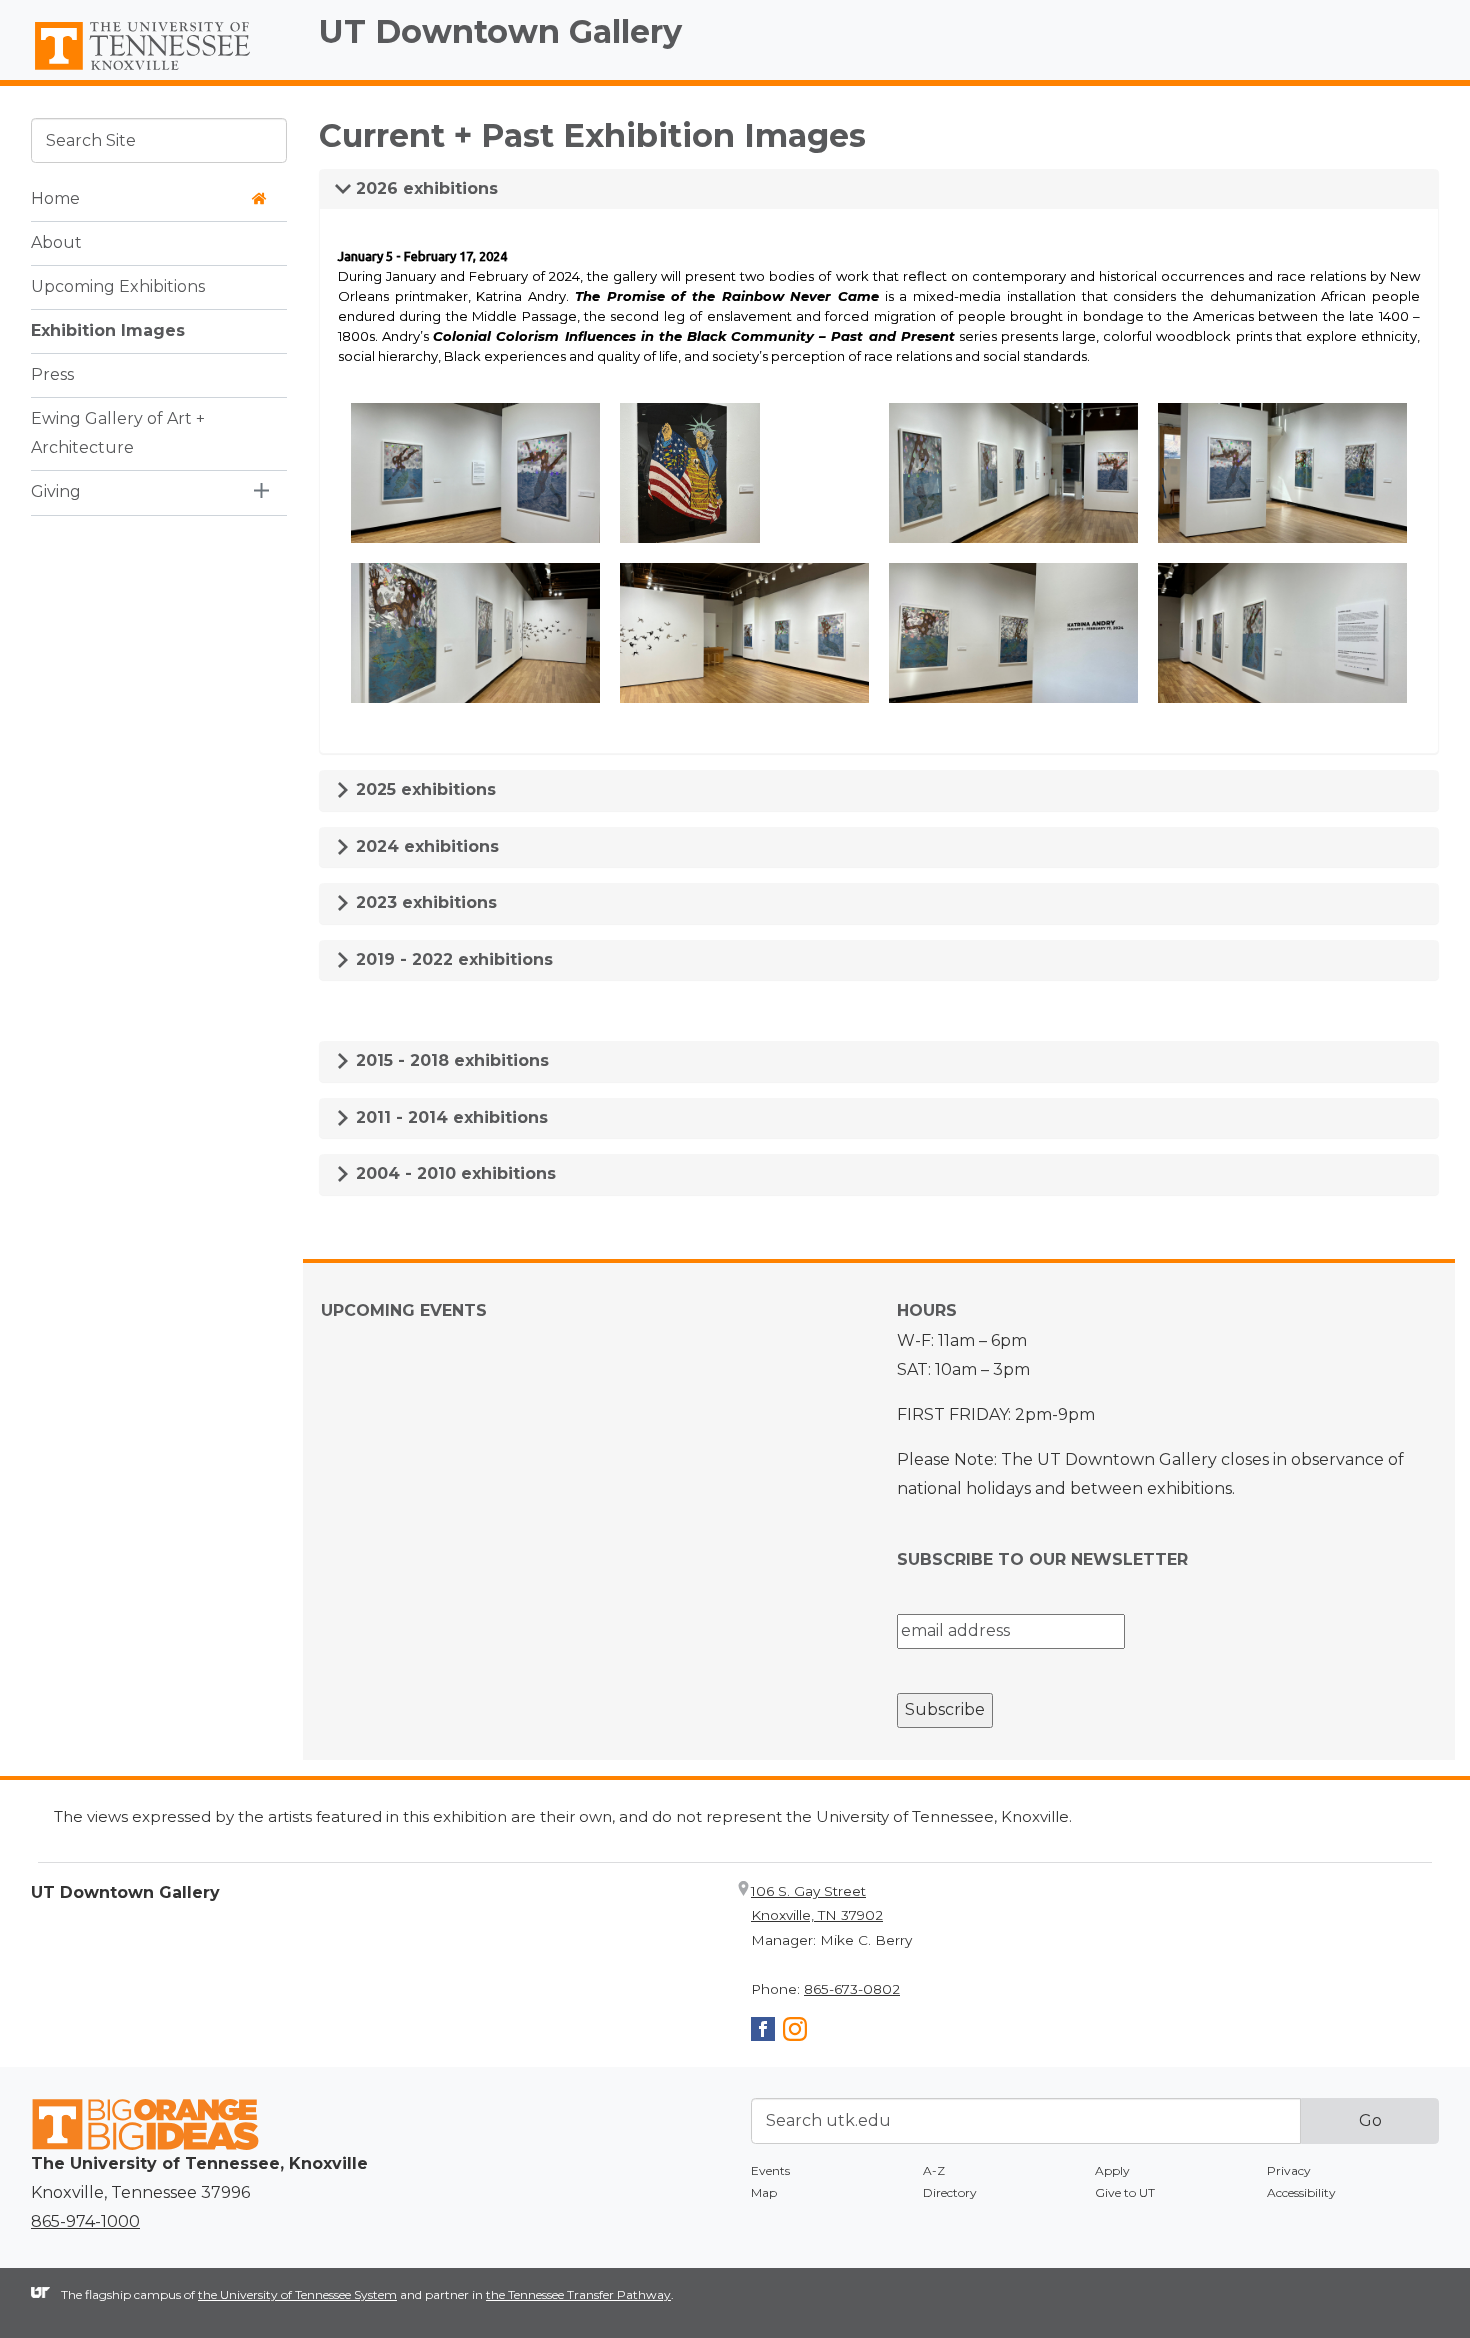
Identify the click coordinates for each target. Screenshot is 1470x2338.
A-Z (934, 2170)
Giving (56, 491)
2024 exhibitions (425, 846)
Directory (950, 2192)
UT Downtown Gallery (500, 31)
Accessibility (1301, 2192)
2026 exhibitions (424, 188)
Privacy (1289, 2170)
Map (764, 2192)
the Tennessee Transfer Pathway (578, 2294)
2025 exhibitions (423, 789)
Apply (1112, 2170)
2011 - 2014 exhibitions (449, 1117)
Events (770, 2170)
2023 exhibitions (424, 902)
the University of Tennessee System (297, 2294)
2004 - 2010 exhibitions (453, 1173)
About (56, 242)
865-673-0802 (852, 1989)
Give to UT (1125, 2192)
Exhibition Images (108, 330)
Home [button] (55, 198)
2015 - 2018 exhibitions (450, 1060)
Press (52, 374)
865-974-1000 (85, 2221)
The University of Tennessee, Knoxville (159, 71)
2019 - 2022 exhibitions (452, 959)
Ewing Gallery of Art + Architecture (118, 433)
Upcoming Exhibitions (118, 286)
